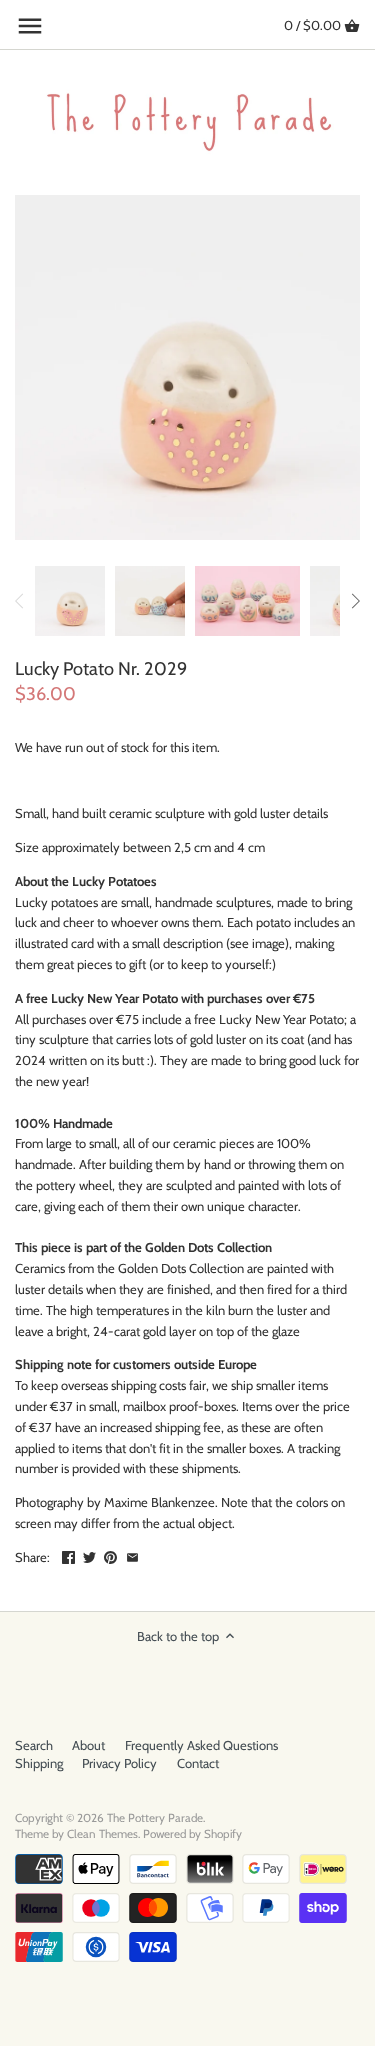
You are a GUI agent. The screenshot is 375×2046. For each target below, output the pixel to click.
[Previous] (20, 601)
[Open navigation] (30, 26)
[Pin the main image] (110, 1555)
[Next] (355, 601)
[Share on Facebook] (68, 1555)
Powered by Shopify (192, 1834)
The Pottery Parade (155, 1818)
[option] (70, 601)
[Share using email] (132, 1555)
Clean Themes (102, 1834)
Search (34, 1745)
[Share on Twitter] (89, 1555)
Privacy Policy (119, 1763)
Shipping (39, 1763)
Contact (198, 1763)
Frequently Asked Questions (201, 1745)
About (88, 1745)
